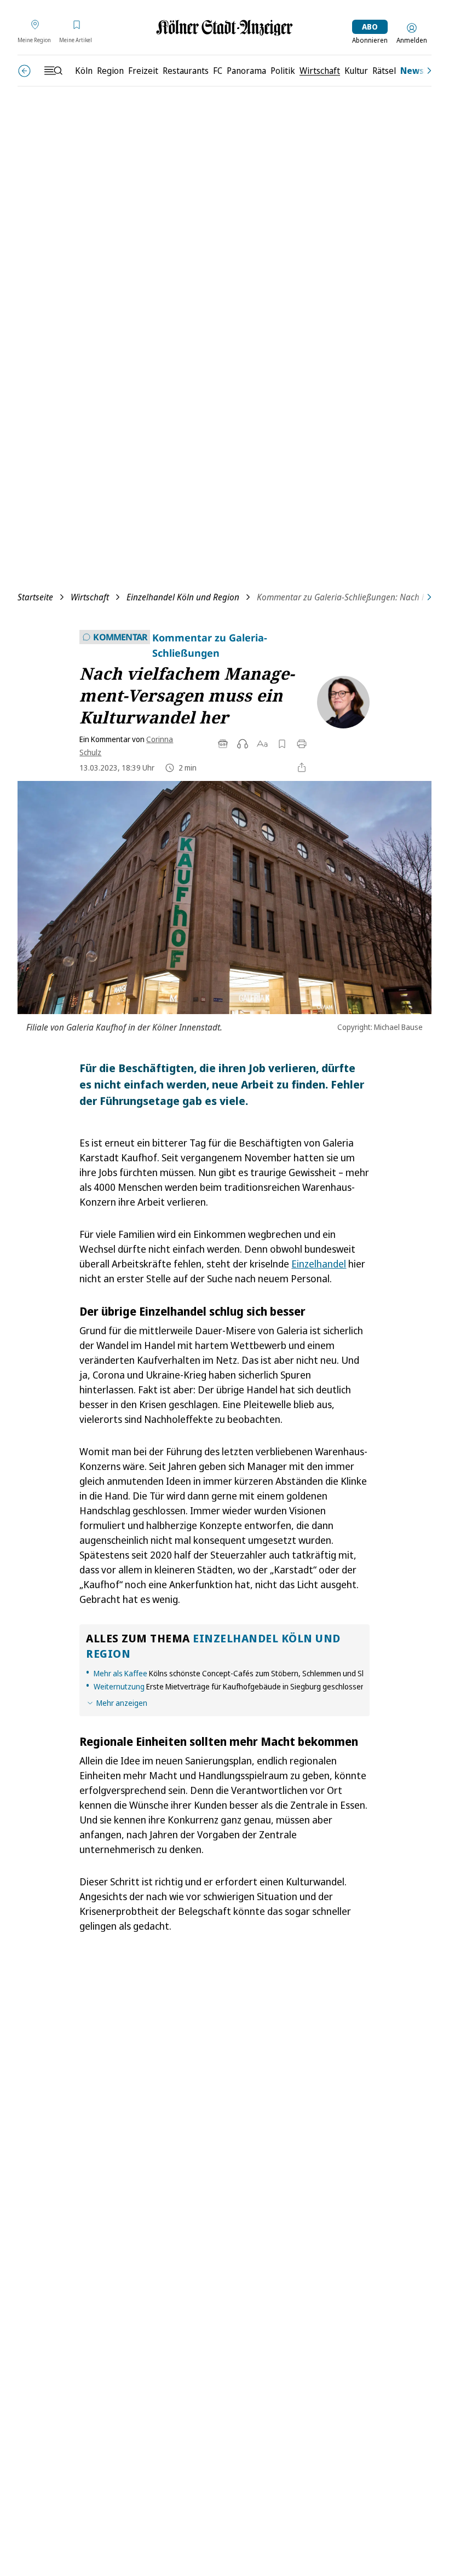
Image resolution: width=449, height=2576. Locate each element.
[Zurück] (24, 71)
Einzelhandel (319, 1264)
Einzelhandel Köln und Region (183, 597)
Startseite (35, 597)
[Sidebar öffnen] (53, 71)
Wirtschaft (90, 597)
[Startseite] (225, 28)
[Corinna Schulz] (339, 702)
